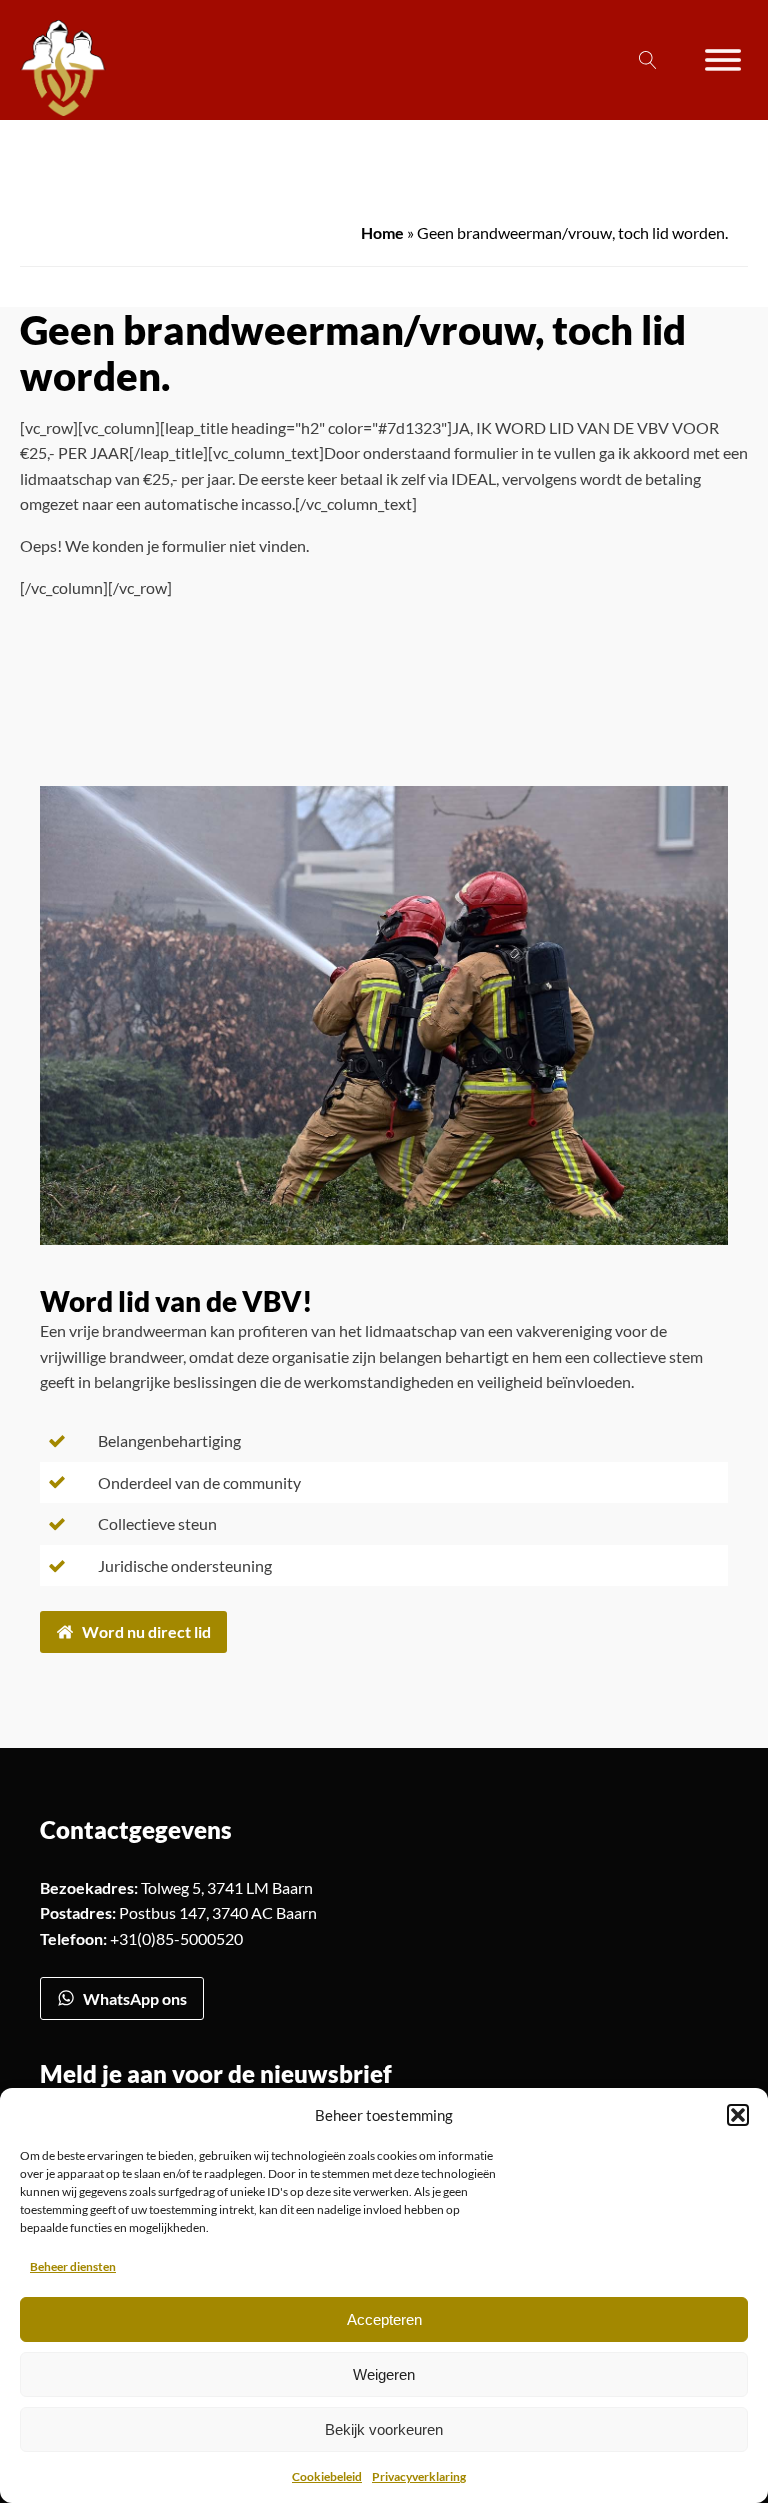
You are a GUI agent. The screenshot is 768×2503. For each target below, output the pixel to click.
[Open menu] (723, 60)
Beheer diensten (73, 2266)
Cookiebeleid (327, 2476)
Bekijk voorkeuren (384, 2429)
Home (382, 232)
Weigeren (384, 2374)
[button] (738, 2115)
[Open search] (648, 60)
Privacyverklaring (419, 2476)
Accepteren (384, 2319)
